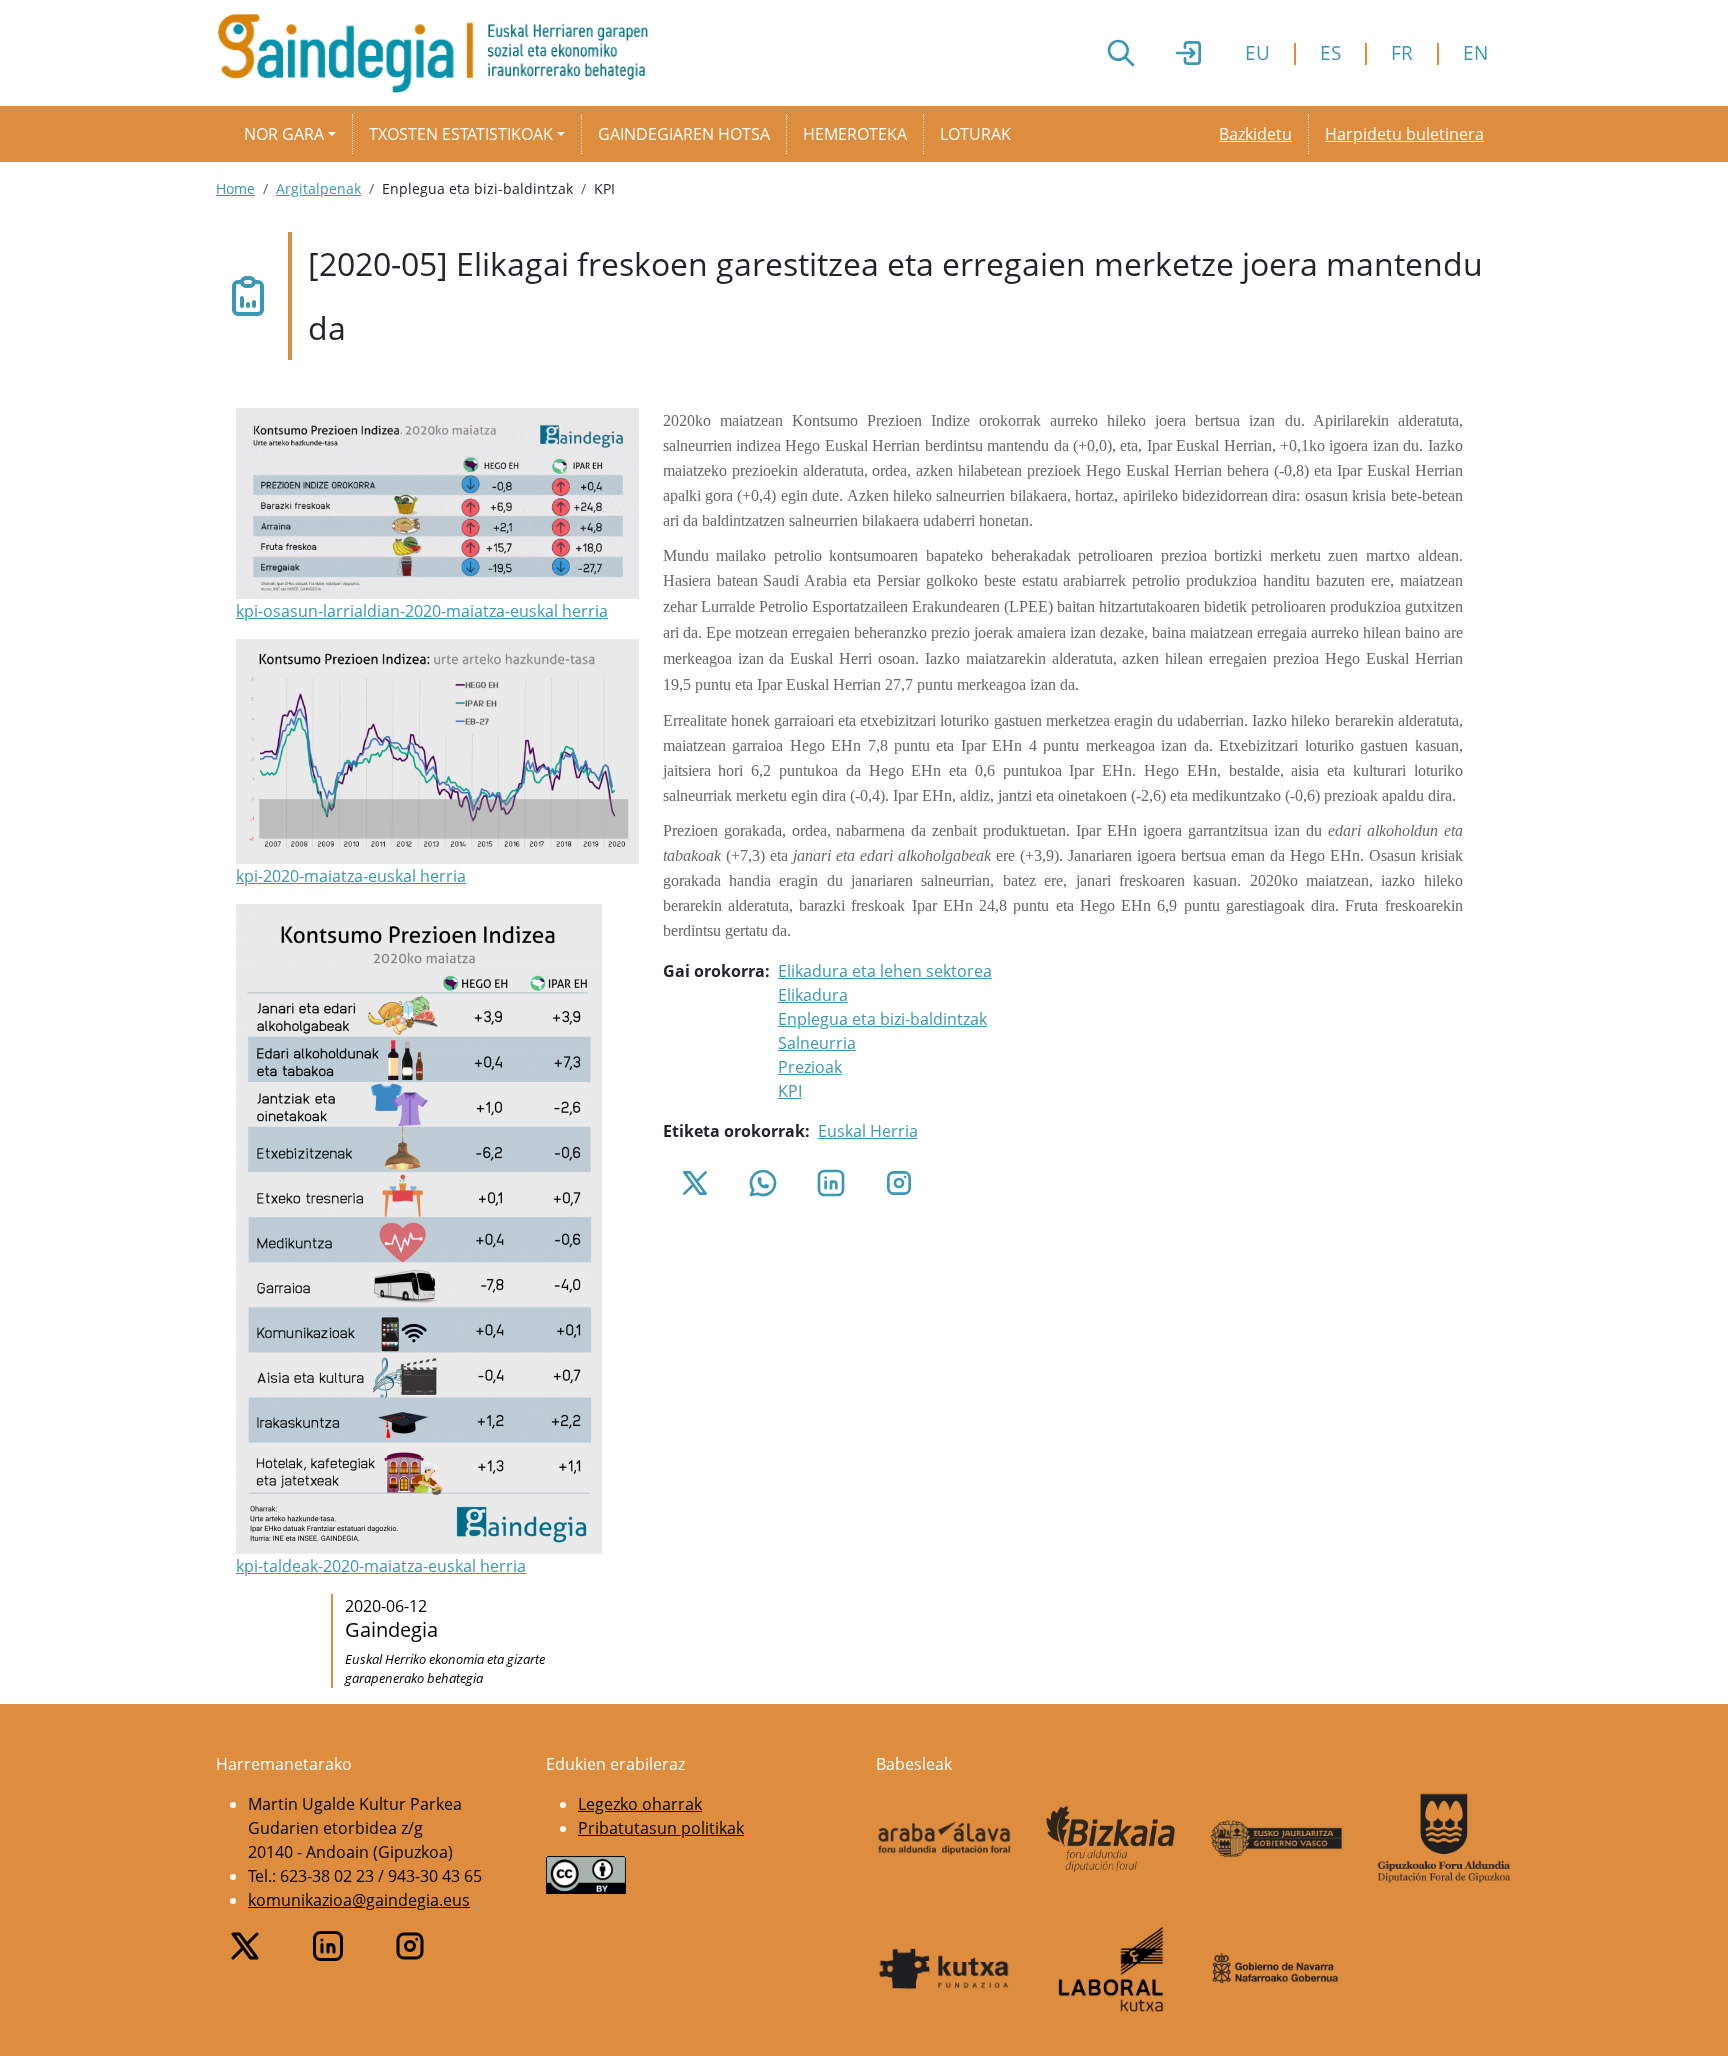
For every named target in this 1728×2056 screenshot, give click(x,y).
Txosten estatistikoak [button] (461, 134)
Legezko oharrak (640, 1804)
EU (1257, 52)
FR (1402, 52)
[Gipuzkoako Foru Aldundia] (1444, 1838)
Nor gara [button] (284, 134)
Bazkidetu (1255, 134)
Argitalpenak (318, 188)
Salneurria (817, 1043)
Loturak (975, 134)
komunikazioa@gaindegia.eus (359, 1900)
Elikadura (813, 995)
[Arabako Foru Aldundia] (944, 1838)
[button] (437, 515)
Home (235, 188)
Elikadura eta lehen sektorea (885, 971)
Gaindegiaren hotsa (684, 134)
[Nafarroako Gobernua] (1277, 1968)
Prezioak (810, 1067)
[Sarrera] (440, 53)
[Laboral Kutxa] (1111, 1969)
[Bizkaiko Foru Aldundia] (1111, 1838)
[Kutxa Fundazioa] (944, 1969)
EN (1475, 52)
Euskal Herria (868, 1131)
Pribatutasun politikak (661, 1828)
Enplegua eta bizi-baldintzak (882, 1019)
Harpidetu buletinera (1404, 134)
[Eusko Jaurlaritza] (1277, 1838)
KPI (790, 1091)
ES (1330, 52)
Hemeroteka (855, 134)
